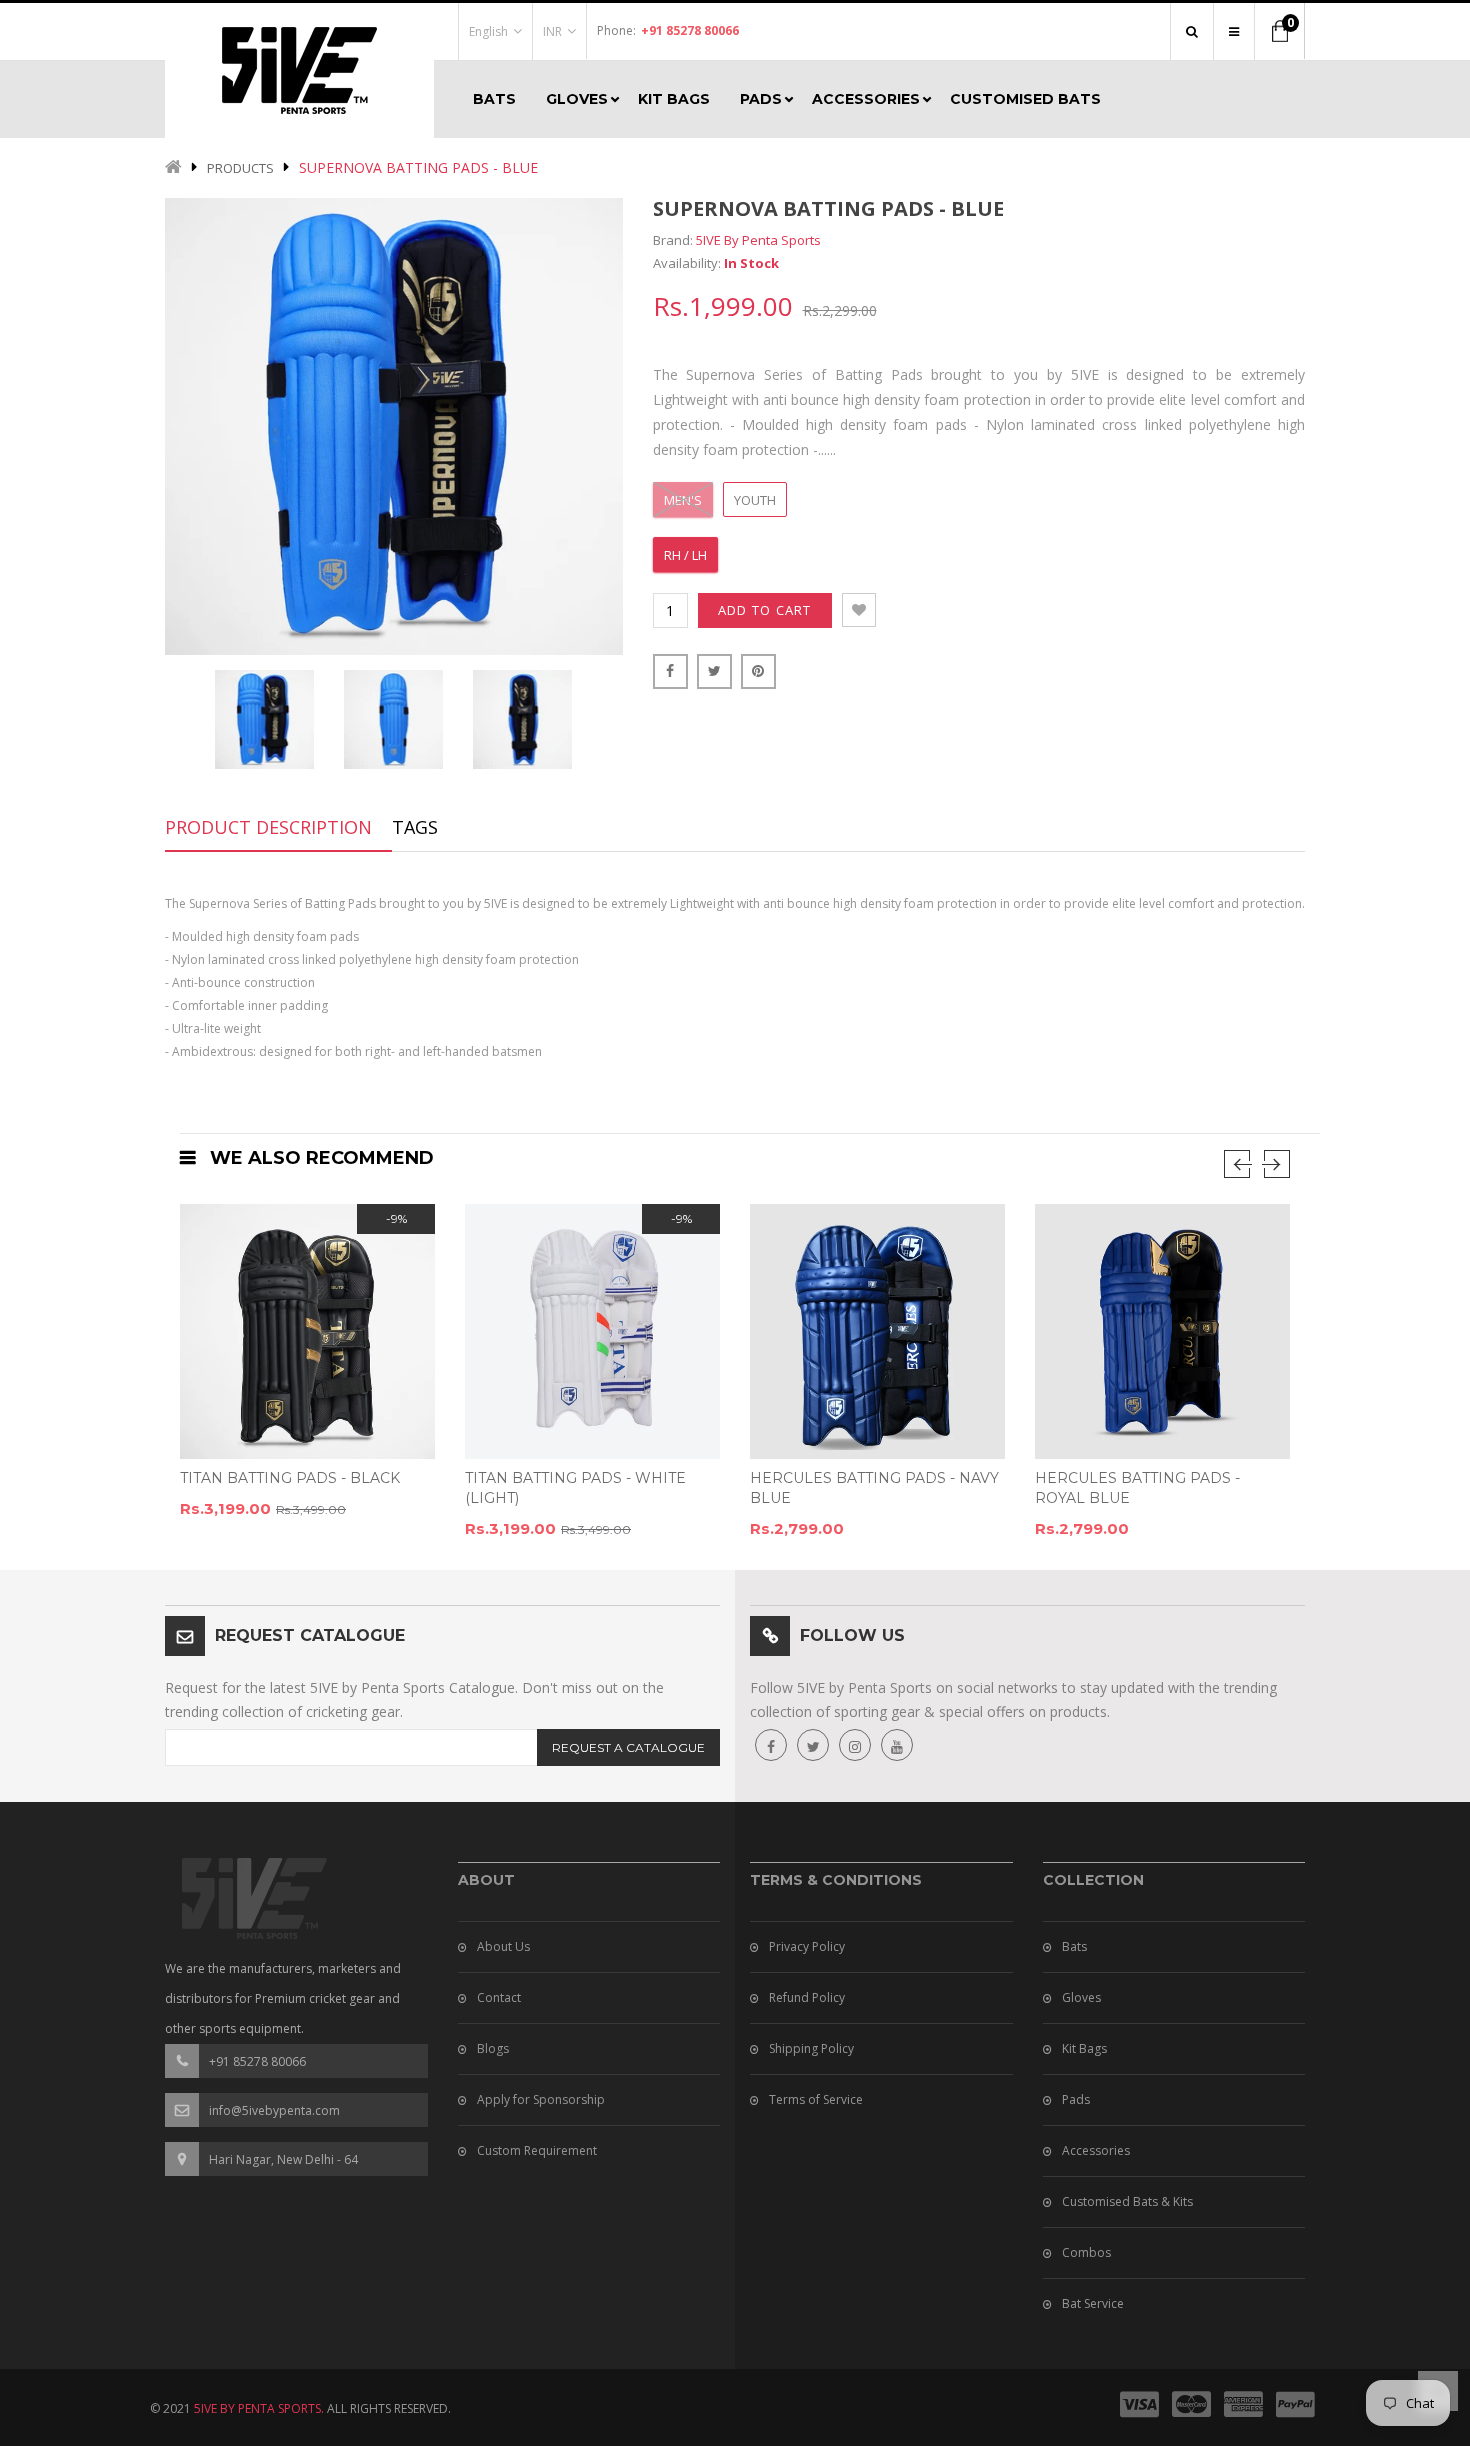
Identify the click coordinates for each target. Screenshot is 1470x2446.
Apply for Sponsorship (541, 2099)
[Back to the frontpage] (173, 168)
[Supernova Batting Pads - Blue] (264, 719)
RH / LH (685, 555)
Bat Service (1093, 2303)
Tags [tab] (415, 827)
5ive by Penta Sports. (259, 2408)
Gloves (1081, 1997)
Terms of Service (816, 2099)
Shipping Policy (811, 2048)
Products (240, 168)
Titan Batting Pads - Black (290, 1478)
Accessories (1096, 2150)
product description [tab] (268, 827)
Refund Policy (807, 1997)
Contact (499, 1997)
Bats (1074, 1946)
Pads (1076, 2099)
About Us (503, 1946)
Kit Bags (1084, 2048)
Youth (755, 500)
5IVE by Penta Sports (758, 240)
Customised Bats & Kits (1127, 2201)
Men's (683, 500)
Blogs (493, 2048)
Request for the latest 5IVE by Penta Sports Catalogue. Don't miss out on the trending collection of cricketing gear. (414, 1699)
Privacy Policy (807, 1946)
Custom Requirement (537, 2150)
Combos (1086, 2252)
